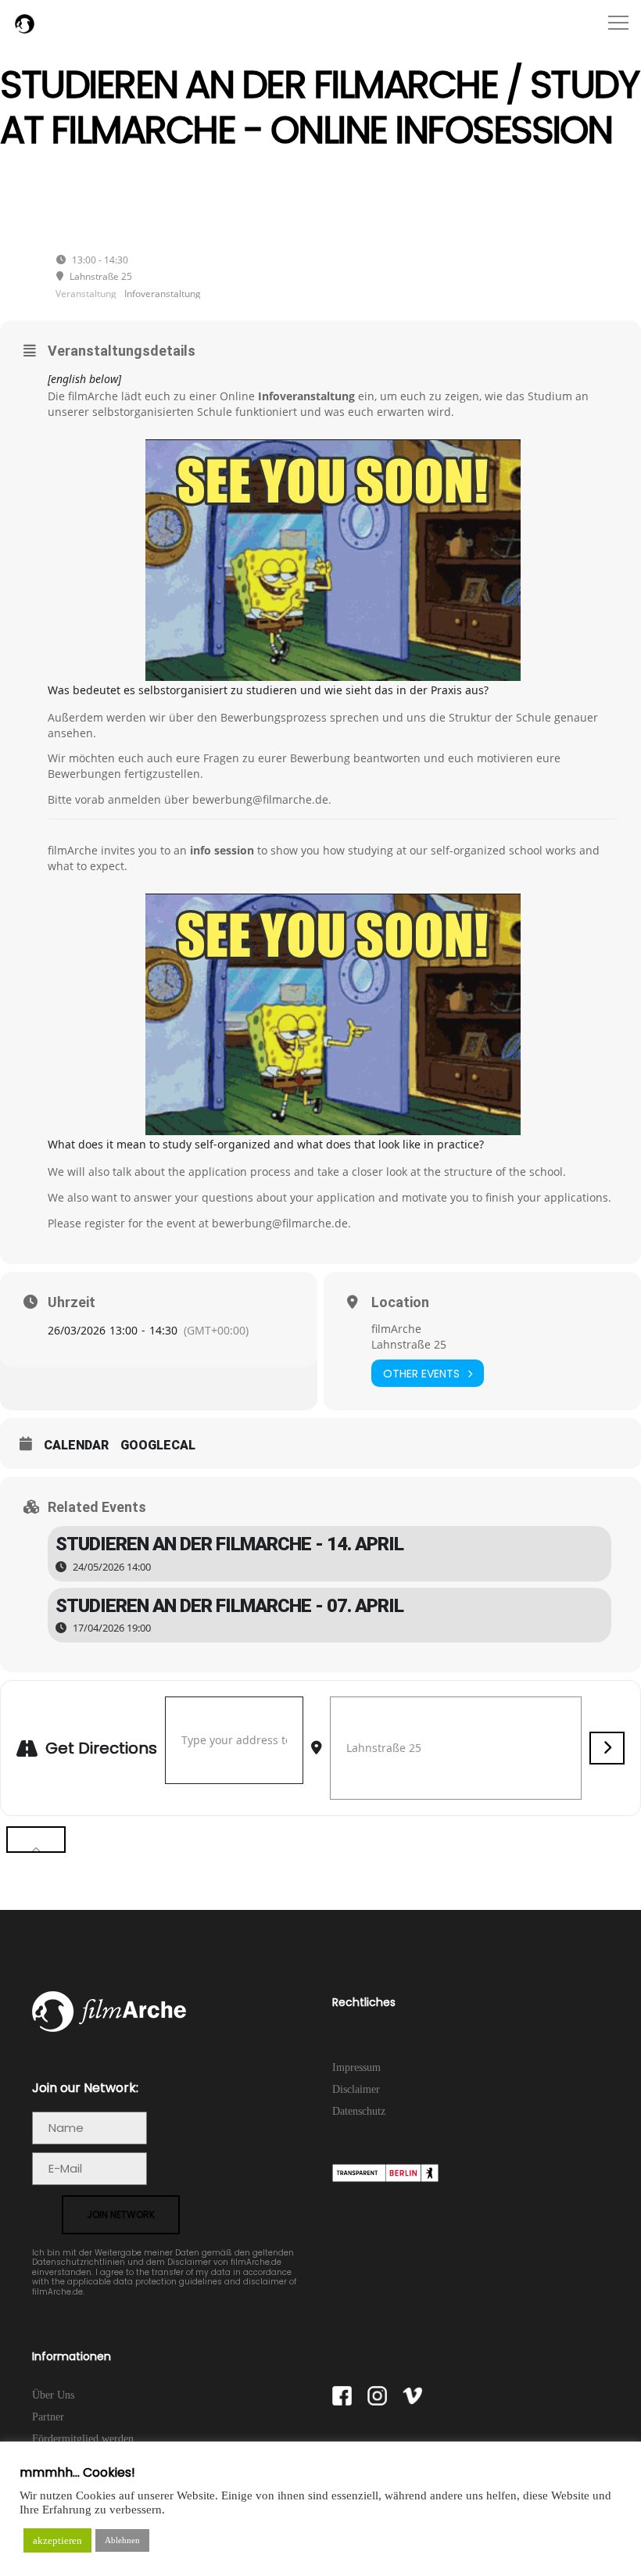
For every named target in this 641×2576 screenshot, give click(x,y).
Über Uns (53, 2395)
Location (400, 1302)
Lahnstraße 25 (409, 1344)
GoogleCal (158, 1445)
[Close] (36, 1840)
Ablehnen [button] (122, 2540)
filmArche (396, 1329)
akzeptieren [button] (57, 2540)
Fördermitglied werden (83, 2439)
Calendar (76, 1445)
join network (121, 2214)
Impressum (356, 2067)
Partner (48, 2417)
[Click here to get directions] (607, 1748)
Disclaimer (356, 2089)
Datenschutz (359, 2111)
